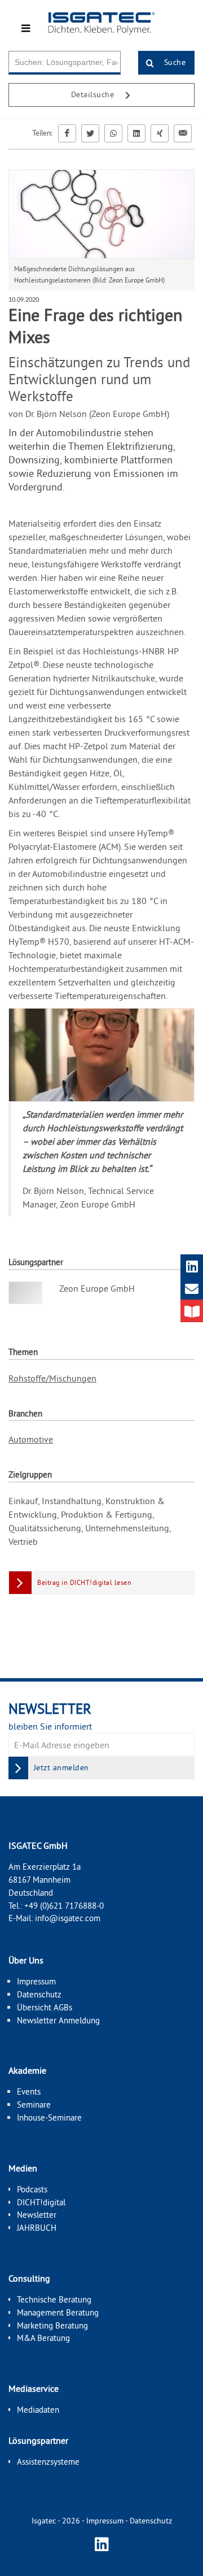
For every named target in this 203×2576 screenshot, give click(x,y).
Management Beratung (58, 2312)
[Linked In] (136, 133)
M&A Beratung (43, 2338)
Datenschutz (39, 1994)
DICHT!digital (41, 2202)
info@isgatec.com (68, 1918)
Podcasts (32, 2189)
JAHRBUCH (37, 2228)
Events (29, 2091)
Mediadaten (38, 2410)
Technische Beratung (54, 2299)
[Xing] (160, 133)
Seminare (34, 2104)
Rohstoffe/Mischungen (52, 1378)
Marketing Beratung (52, 2325)
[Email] (183, 133)
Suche (173, 62)
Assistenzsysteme (48, 2462)
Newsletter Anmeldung (58, 2020)
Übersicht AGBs (45, 2007)
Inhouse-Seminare (49, 2117)
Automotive (31, 1439)
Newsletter (37, 2215)
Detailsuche (94, 94)
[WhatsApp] (113, 133)
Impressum (36, 1981)
